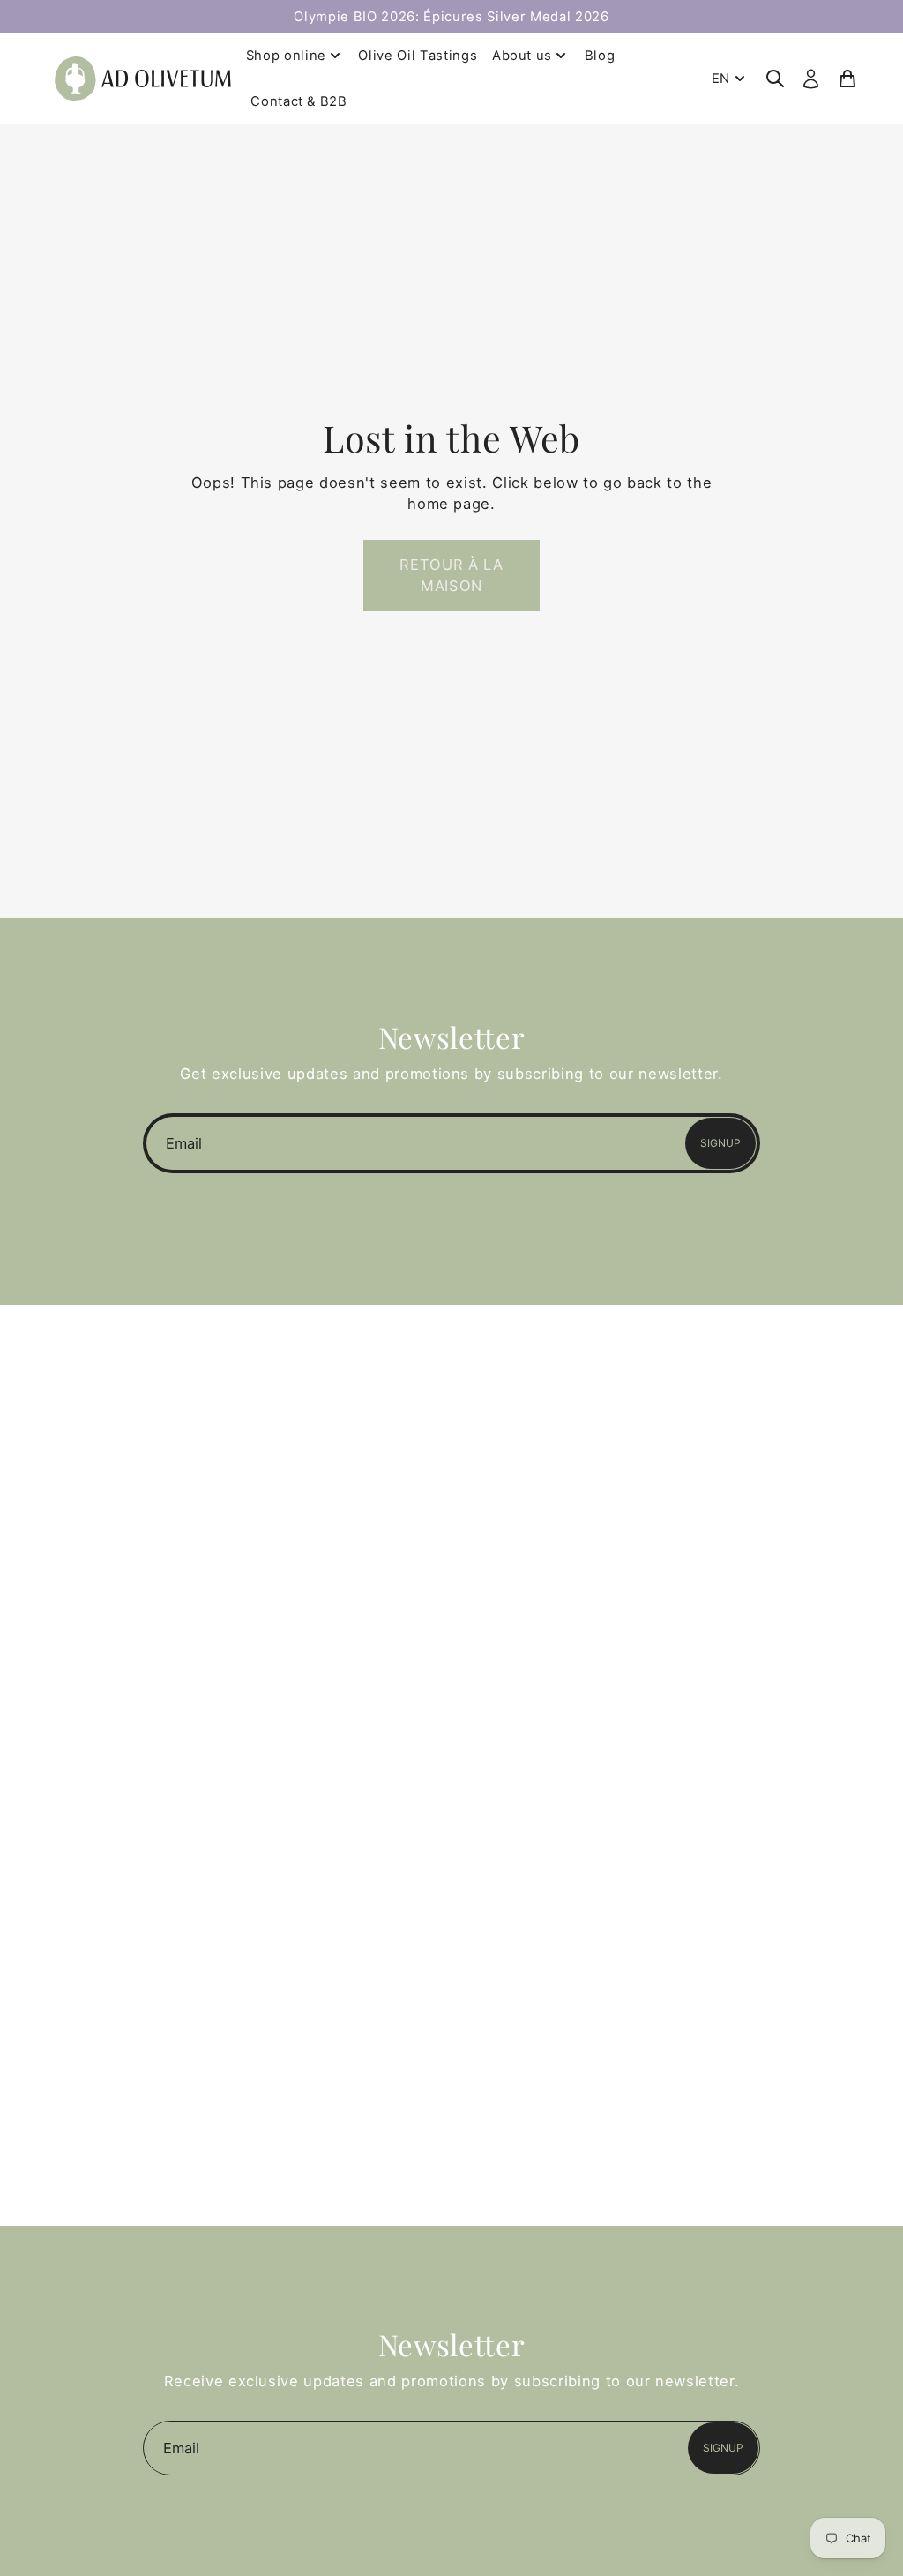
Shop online (286, 56)
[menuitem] (730, 79)
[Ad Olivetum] (143, 78)
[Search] (775, 79)
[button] (451, 576)
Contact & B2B (299, 101)
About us (522, 56)
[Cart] (847, 79)
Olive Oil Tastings (418, 56)
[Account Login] (811, 79)
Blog (600, 56)
